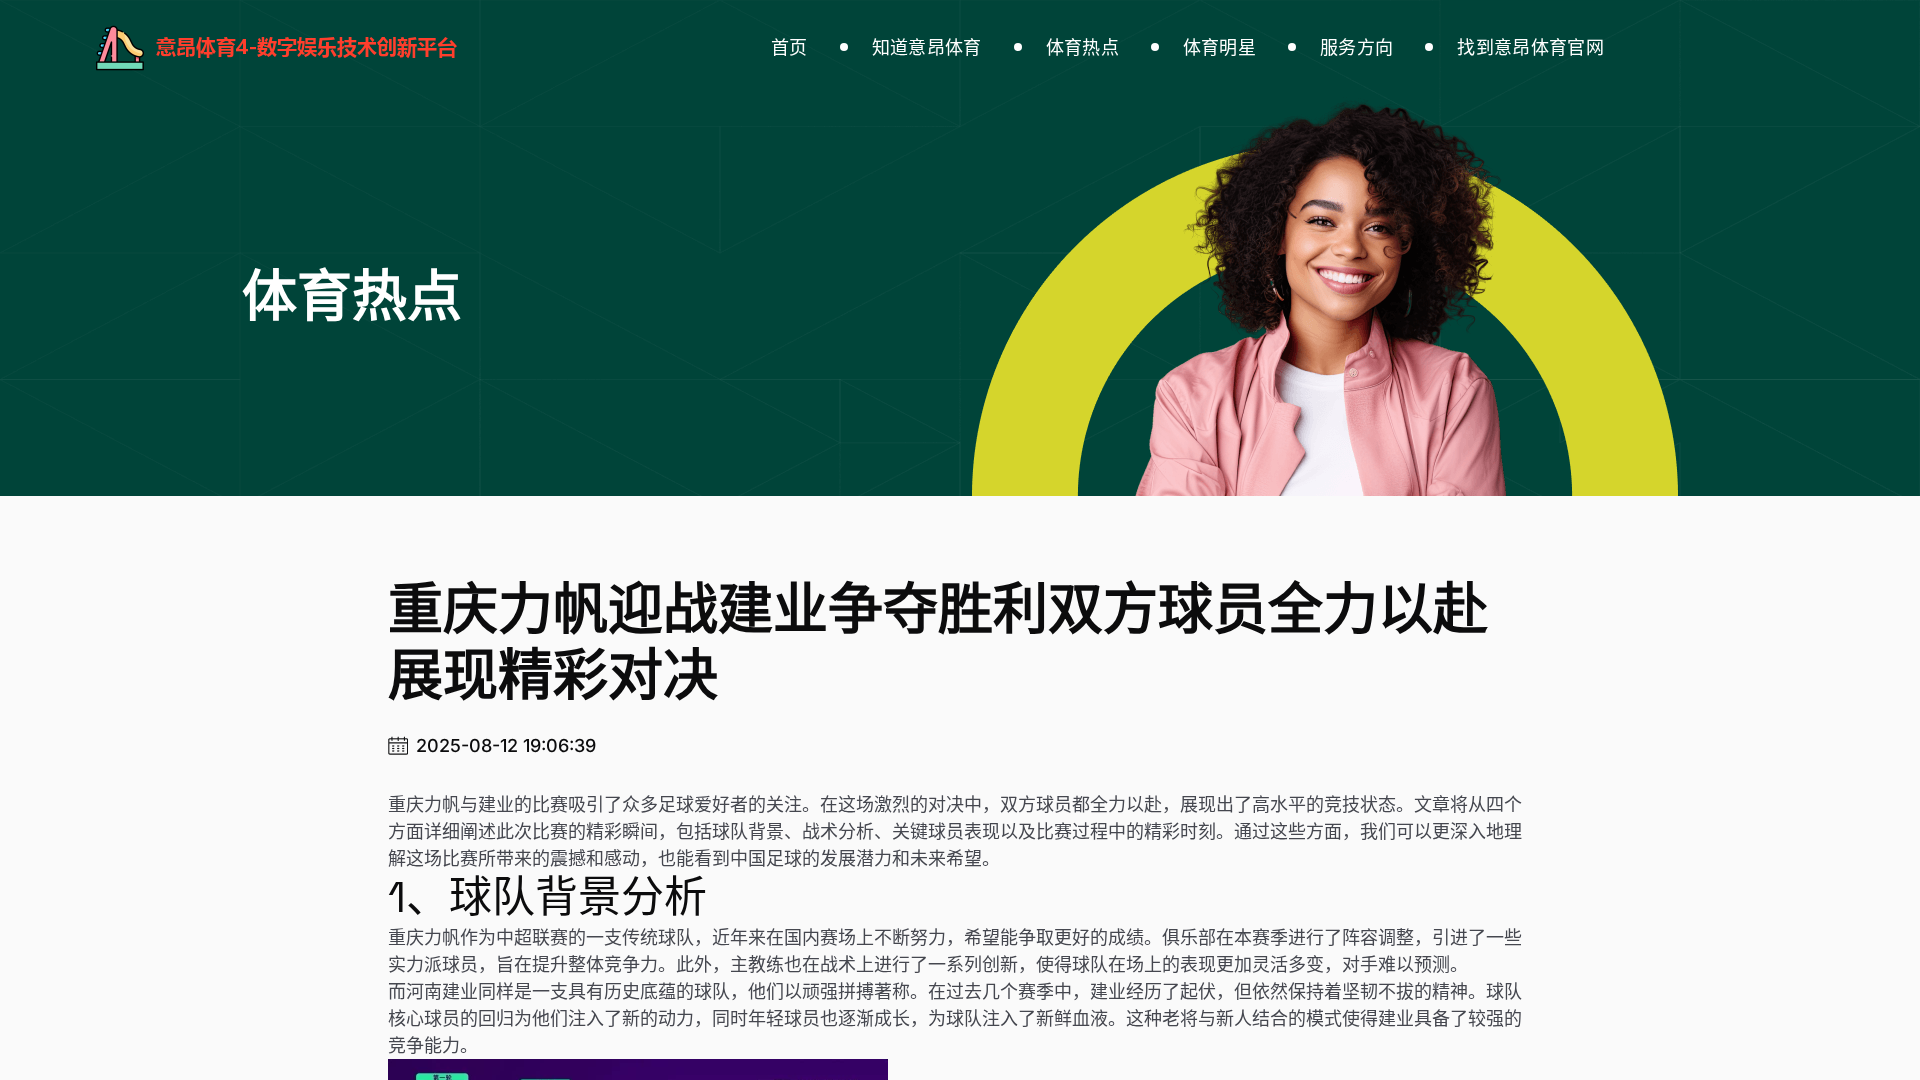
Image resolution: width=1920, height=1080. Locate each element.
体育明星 (1219, 47)
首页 (789, 47)
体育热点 (1082, 47)
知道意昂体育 (927, 47)
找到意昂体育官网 (1530, 47)
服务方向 (1356, 47)
